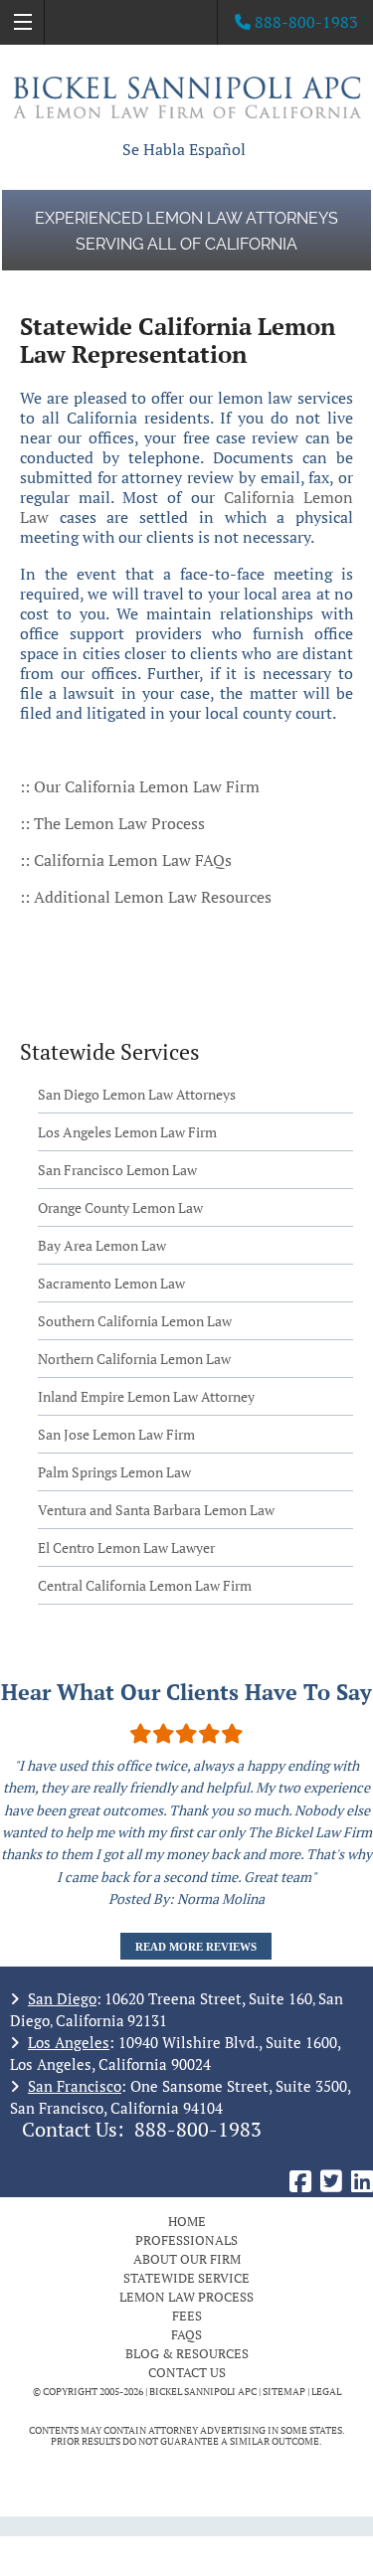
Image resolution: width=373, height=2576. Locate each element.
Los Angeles (69, 2042)
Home (187, 2221)
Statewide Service (186, 2278)
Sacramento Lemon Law (111, 1283)
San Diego (62, 1998)
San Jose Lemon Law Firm (116, 1434)
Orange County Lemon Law (120, 1207)
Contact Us (187, 2372)
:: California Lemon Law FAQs (126, 860)
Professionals (186, 2240)
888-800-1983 (198, 2130)
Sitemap (284, 2392)
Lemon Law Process (186, 2297)
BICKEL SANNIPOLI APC (203, 2392)
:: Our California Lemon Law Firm (140, 786)
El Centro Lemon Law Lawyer (126, 1547)
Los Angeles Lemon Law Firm (127, 1132)
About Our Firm (187, 2259)
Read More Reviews (196, 1947)
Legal (326, 2392)
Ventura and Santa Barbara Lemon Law (156, 1510)
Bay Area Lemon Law (102, 1245)
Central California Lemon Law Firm (145, 1585)
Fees (187, 2316)
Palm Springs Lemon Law (114, 1472)
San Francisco (75, 2086)
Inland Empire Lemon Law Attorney (146, 1396)
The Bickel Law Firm (187, 97)
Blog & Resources (187, 2353)
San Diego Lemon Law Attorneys (137, 1094)
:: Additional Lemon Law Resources (146, 897)
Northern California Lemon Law (134, 1359)
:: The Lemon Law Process (114, 823)
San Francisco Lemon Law (117, 1170)
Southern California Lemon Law (135, 1321)
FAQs (186, 2334)
